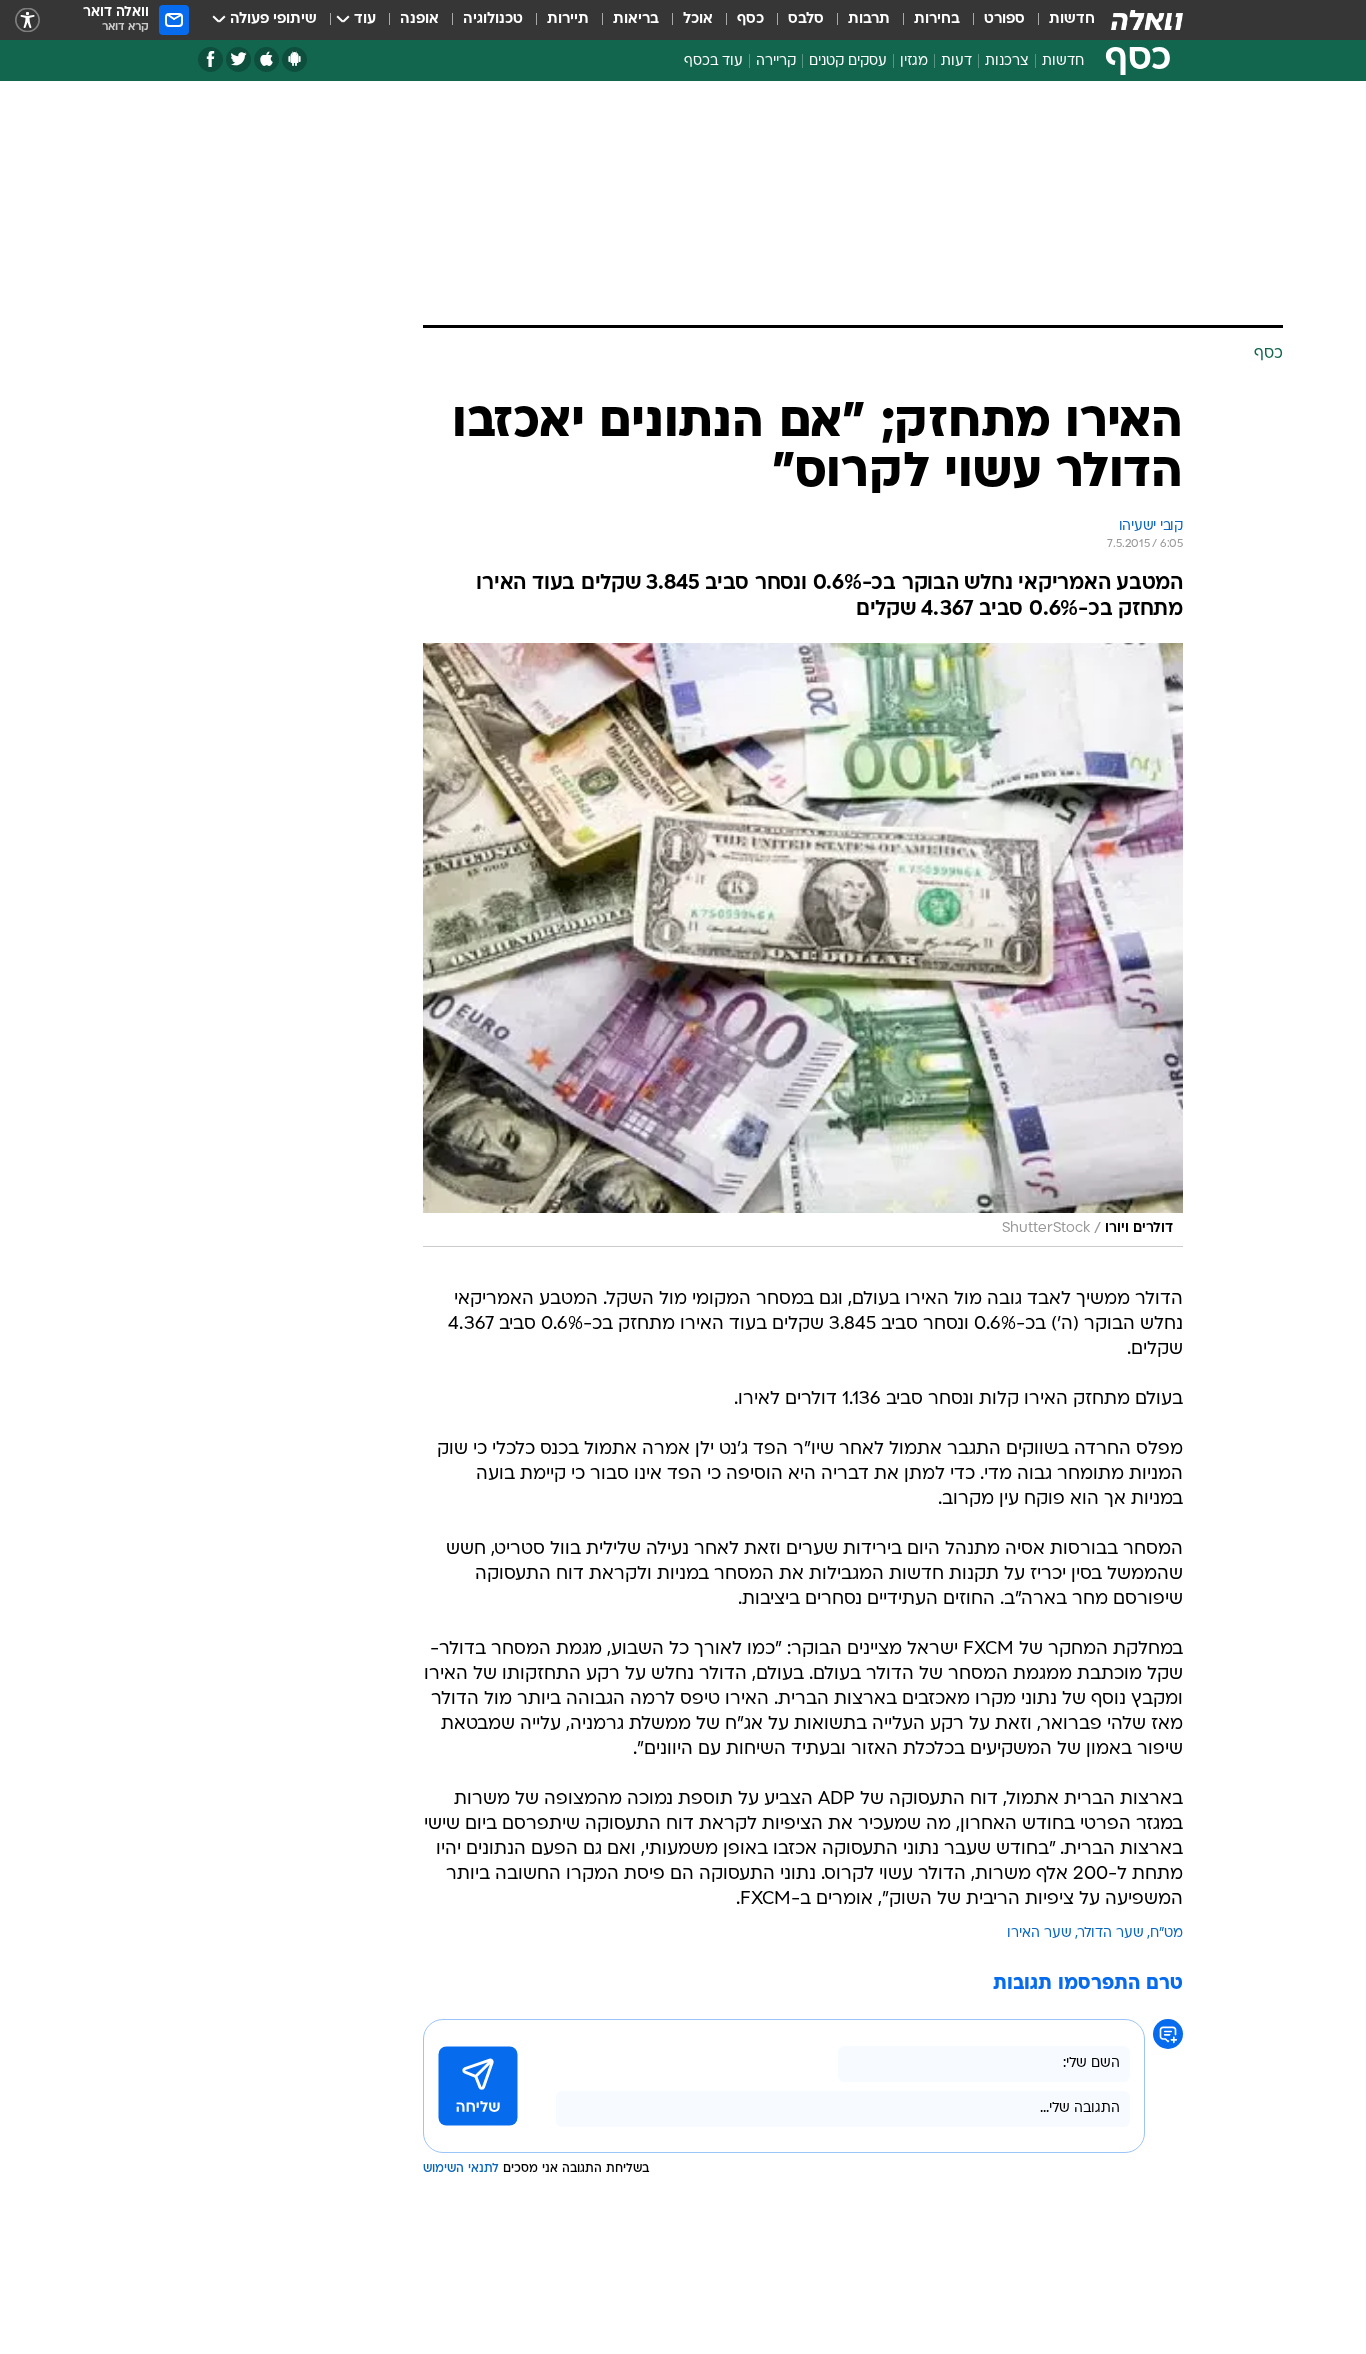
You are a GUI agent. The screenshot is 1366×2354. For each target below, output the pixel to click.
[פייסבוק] (210, 59)
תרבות (869, 19)
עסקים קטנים (848, 61)
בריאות (636, 19)
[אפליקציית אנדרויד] (294, 59)
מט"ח (1166, 1933)
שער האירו (1039, 1933)
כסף (750, 19)
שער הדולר (1111, 1933)
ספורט (1004, 19)
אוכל (698, 19)
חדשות (1072, 19)
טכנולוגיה (493, 19)
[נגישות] (27, 20)
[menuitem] (1060, 20)
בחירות (937, 19)
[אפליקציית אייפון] (266, 59)
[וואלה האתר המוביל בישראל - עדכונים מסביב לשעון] (1147, 20)
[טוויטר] (238, 59)
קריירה (776, 61)
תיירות (568, 19)
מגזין (914, 61)
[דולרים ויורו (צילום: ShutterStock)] (803, 945)
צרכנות (1007, 61)
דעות (956, 61)
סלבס (806, 19)
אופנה (419, 19)
